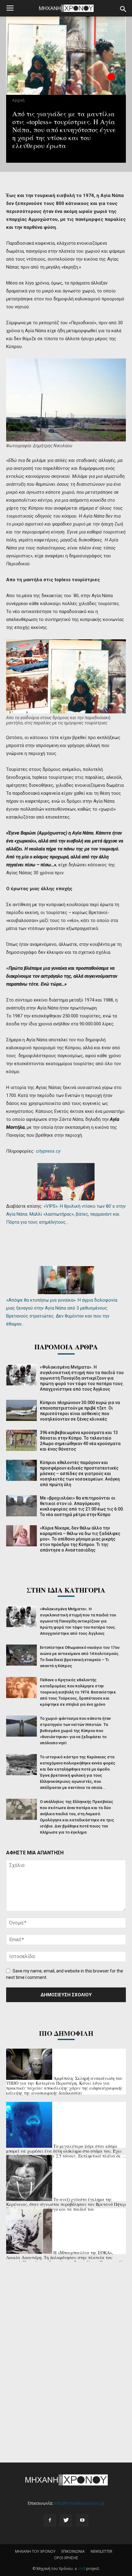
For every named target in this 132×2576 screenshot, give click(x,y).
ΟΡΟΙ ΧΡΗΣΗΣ (66, 2558)
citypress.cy (48, 1151)
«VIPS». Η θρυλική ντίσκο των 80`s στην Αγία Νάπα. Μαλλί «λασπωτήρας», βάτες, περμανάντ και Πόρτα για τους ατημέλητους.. (66, 1214)
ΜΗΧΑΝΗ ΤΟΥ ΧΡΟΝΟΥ (35, 2551)
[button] (123, 9)
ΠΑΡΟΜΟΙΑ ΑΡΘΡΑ (66, 1347)
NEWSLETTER (101, 2551)
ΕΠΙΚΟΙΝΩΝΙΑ (73, 2551)
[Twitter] (66, 2520)
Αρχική (18, 100)
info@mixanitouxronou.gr (80, 2503)
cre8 (82, 2569)
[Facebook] (50, 2520)
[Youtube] (82, 2520)
